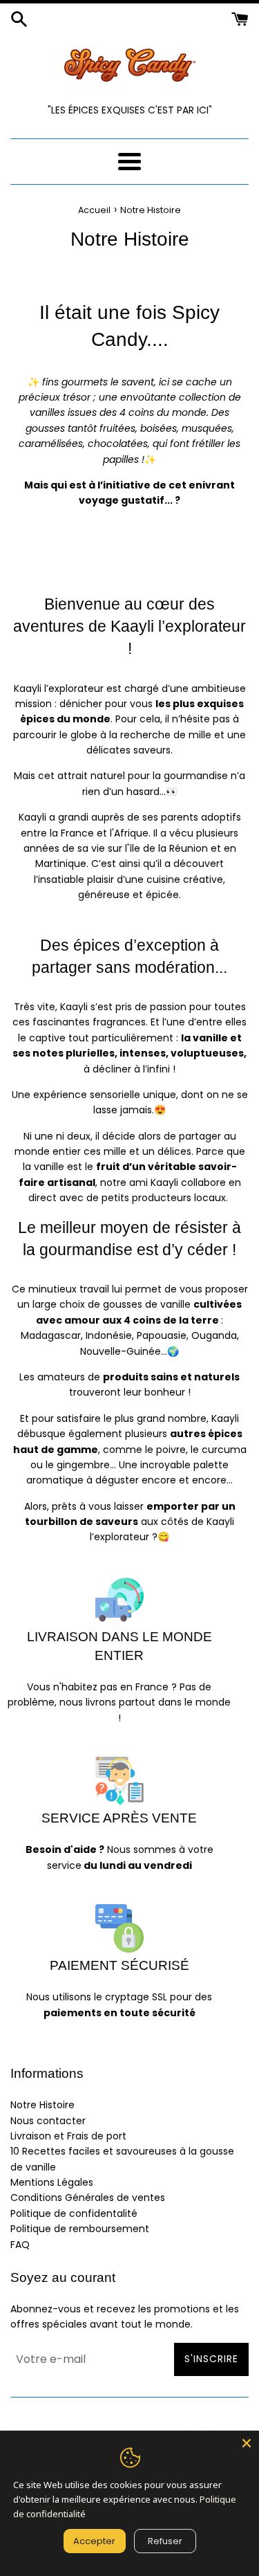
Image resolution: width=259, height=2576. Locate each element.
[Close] (247, 2443)
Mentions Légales (52, 2182)
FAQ (20, 2245)
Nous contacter (48, 2121)
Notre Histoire (42, 2105)
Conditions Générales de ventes (88, 2198)
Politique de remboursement (80, 2229)
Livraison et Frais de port (68, 2136)
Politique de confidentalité (74, 2213)
